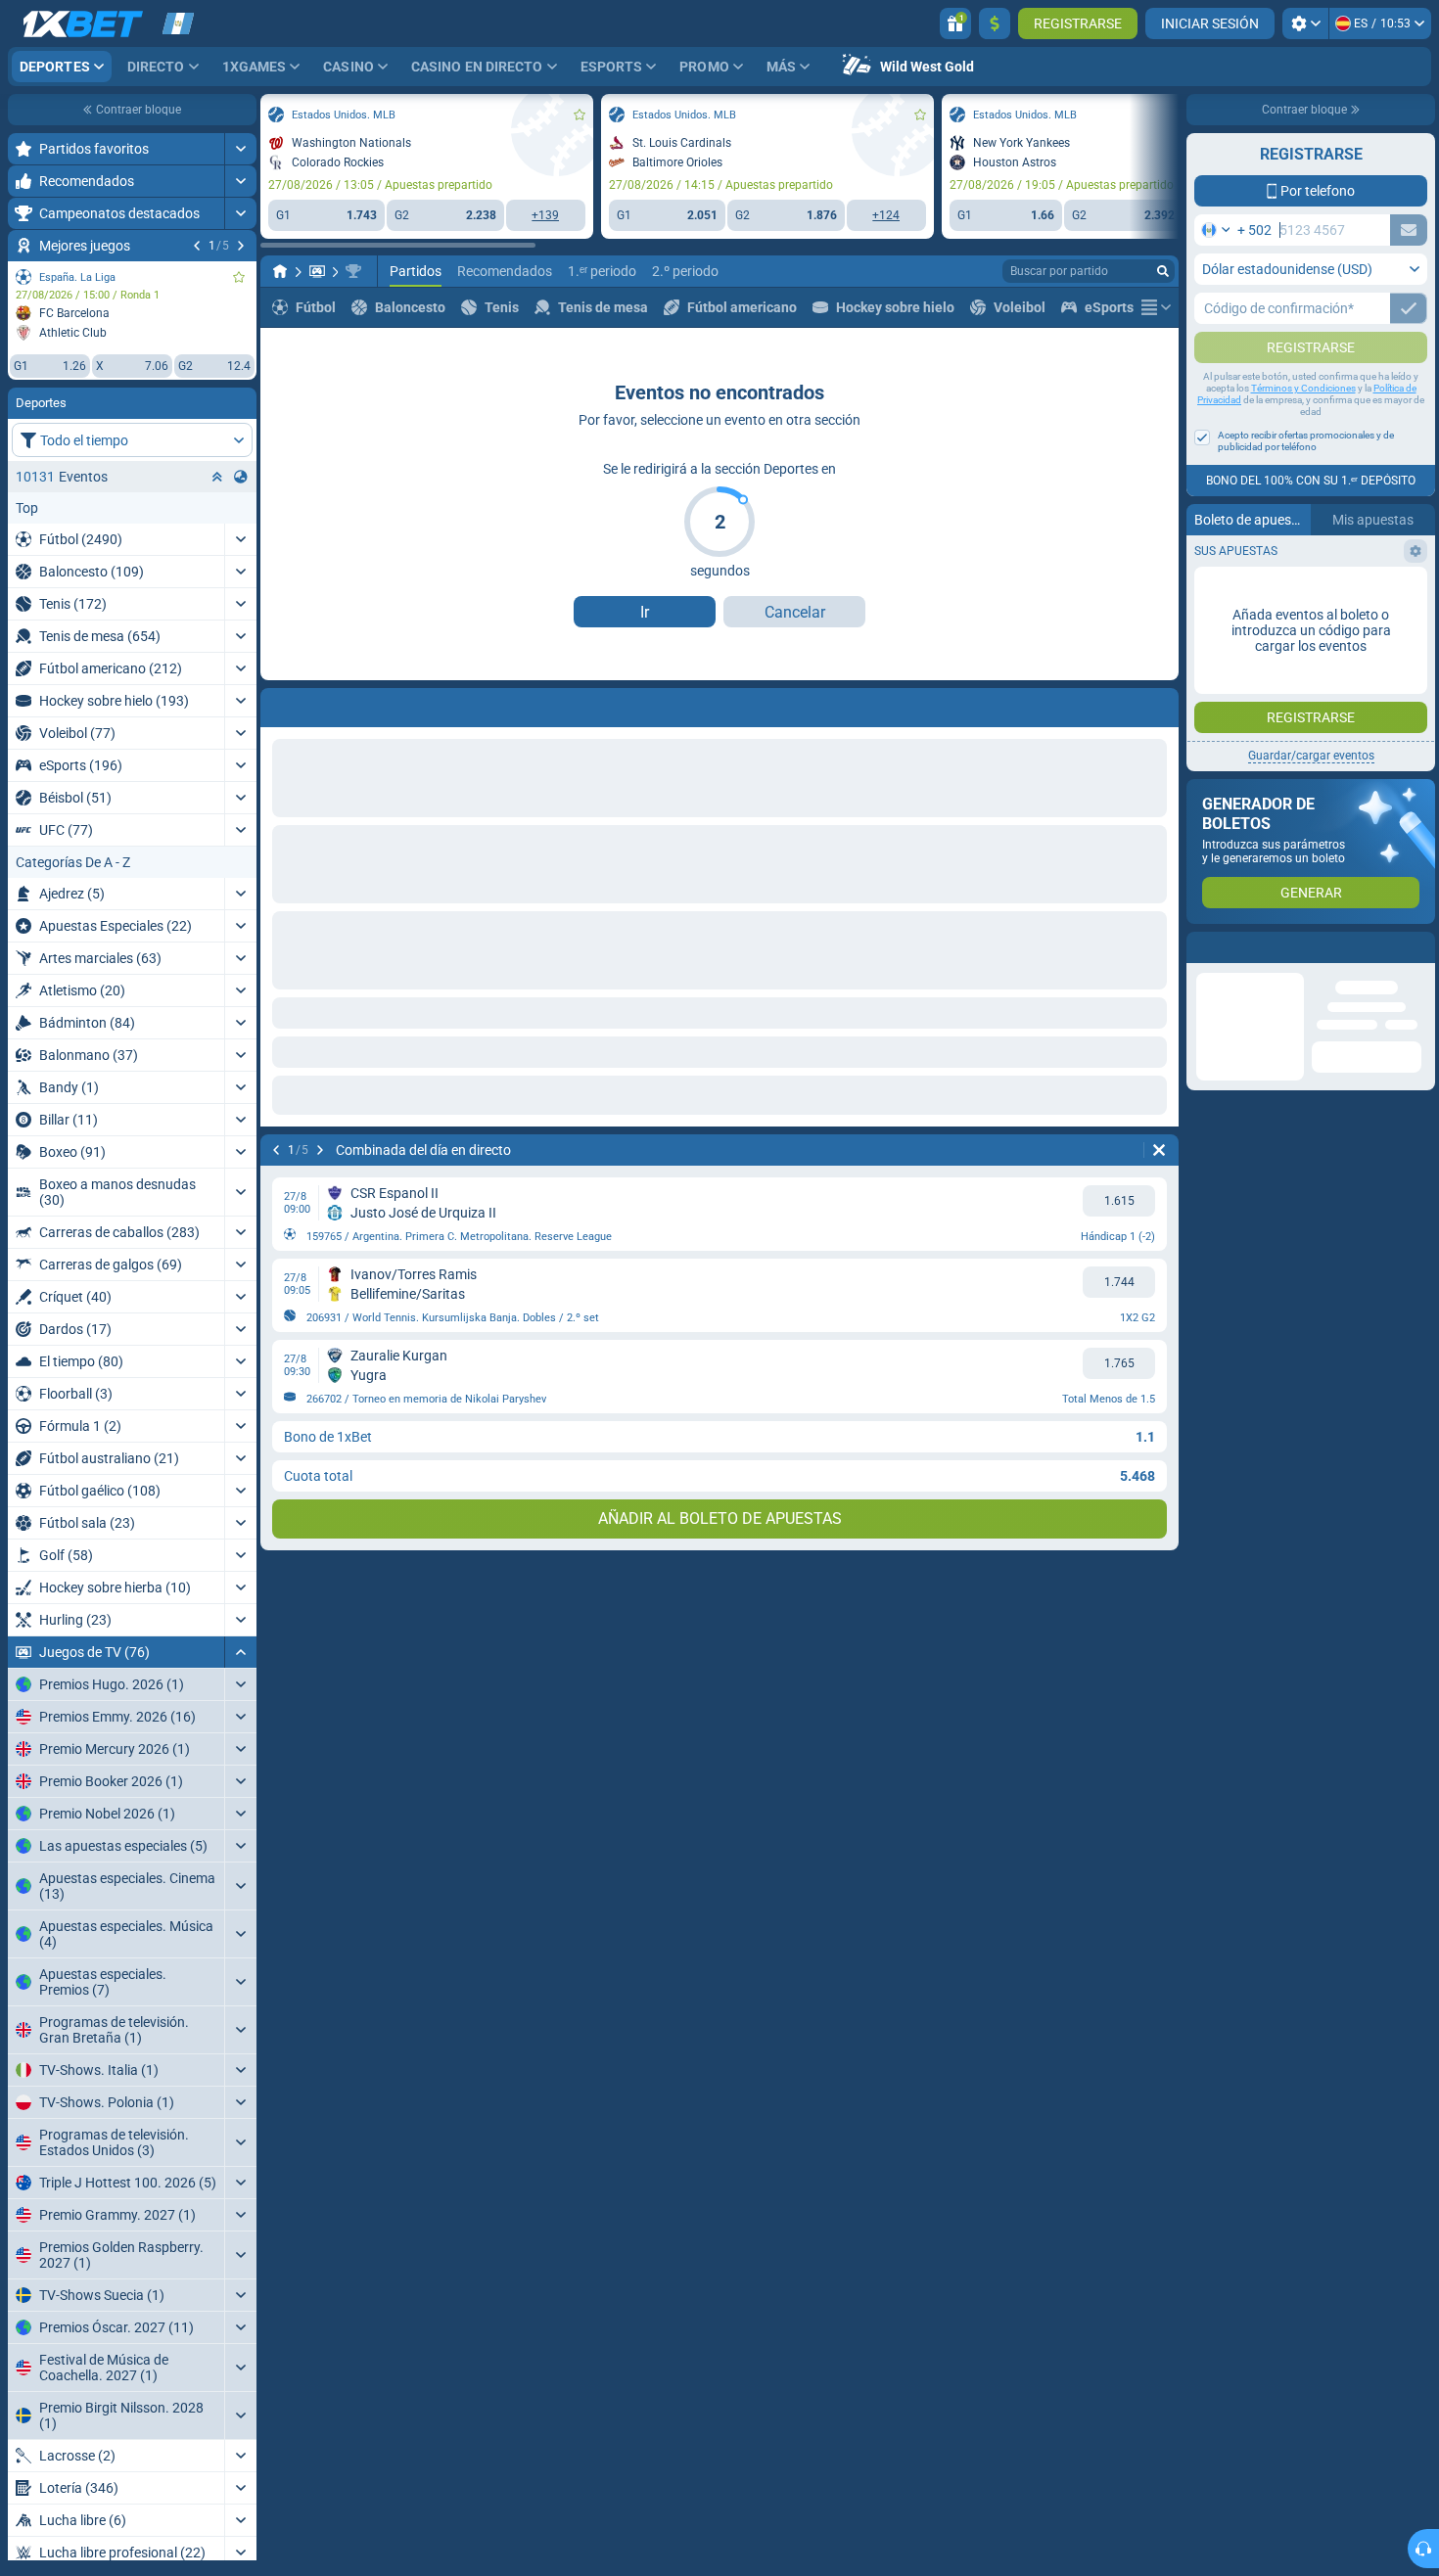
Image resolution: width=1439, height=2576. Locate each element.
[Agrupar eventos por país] (241, 477)
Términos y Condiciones (1303, 427)
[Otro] (1156, 307)
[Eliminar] (1159, 1150)
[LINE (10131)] (280, 271)
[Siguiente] (241, 246)
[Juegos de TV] (317, 271)
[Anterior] (197, 246)
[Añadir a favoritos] (239, 277)
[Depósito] (995, 23)
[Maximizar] (240, 149)
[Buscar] (1163, 271)
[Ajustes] (1305, 23)
